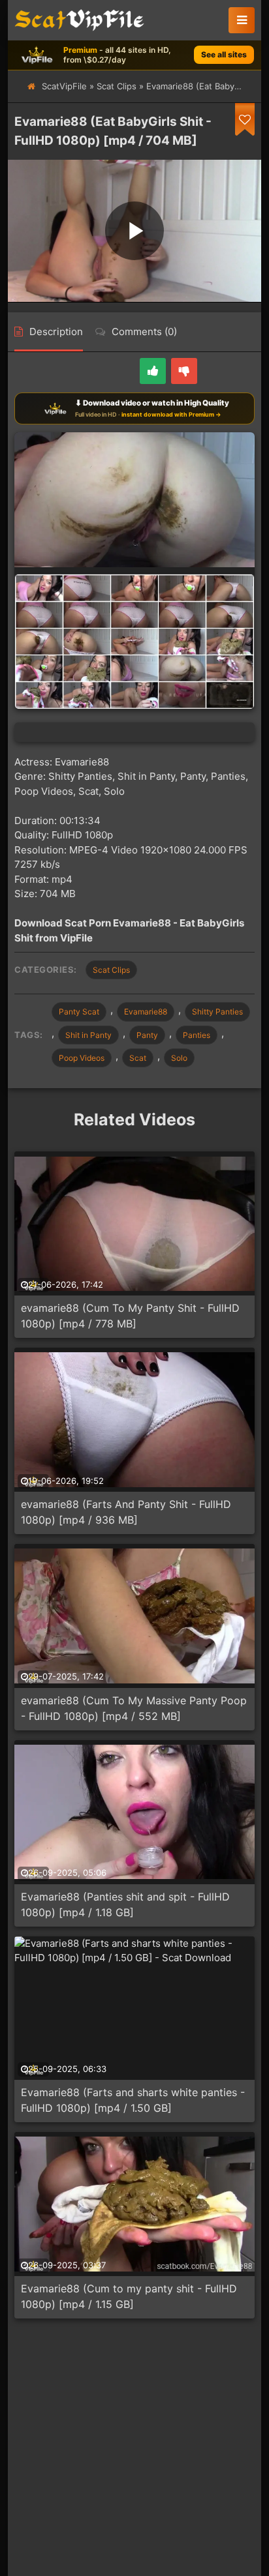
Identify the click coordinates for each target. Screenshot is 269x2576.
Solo (179, 1058)
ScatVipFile (64, 86)
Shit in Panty (88, 1035)
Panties (197, 1035)
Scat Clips (117, 86)
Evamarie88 (146, 1012)
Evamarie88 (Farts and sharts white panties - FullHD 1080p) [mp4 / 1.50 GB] (133, 2100)
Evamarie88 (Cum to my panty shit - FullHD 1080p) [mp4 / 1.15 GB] (129, 2296)
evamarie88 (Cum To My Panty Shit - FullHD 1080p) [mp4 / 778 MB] (130, 1316)
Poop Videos (82, 1058)
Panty (147, 1035)
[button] (242, 20)
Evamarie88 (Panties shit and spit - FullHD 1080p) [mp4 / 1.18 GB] (125, 1904)
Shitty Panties (217, 1012)
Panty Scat (79, 1012)
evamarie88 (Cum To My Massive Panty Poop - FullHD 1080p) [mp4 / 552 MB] (134, 1708)
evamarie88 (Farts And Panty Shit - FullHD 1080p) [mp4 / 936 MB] (126, 1512)
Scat (138, 1058)
